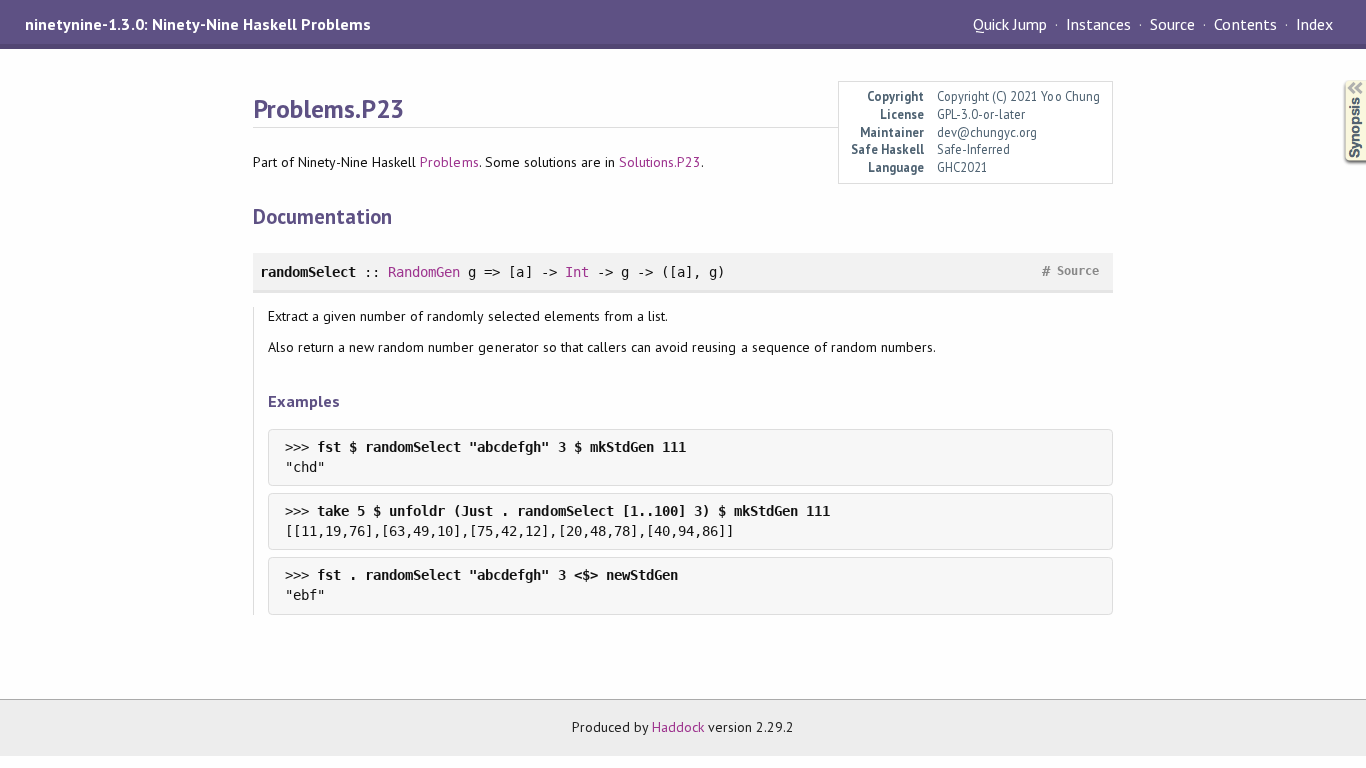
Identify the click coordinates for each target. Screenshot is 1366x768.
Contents (1245, 24)
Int (577, 272)
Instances (1098, 24)
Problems (449, 162)
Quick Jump (1010, 24)
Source (1172, 24)
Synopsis (1339, 80)
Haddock (678, 727)
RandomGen (424, 272)
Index (1314, 24)
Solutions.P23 (660, 162)
